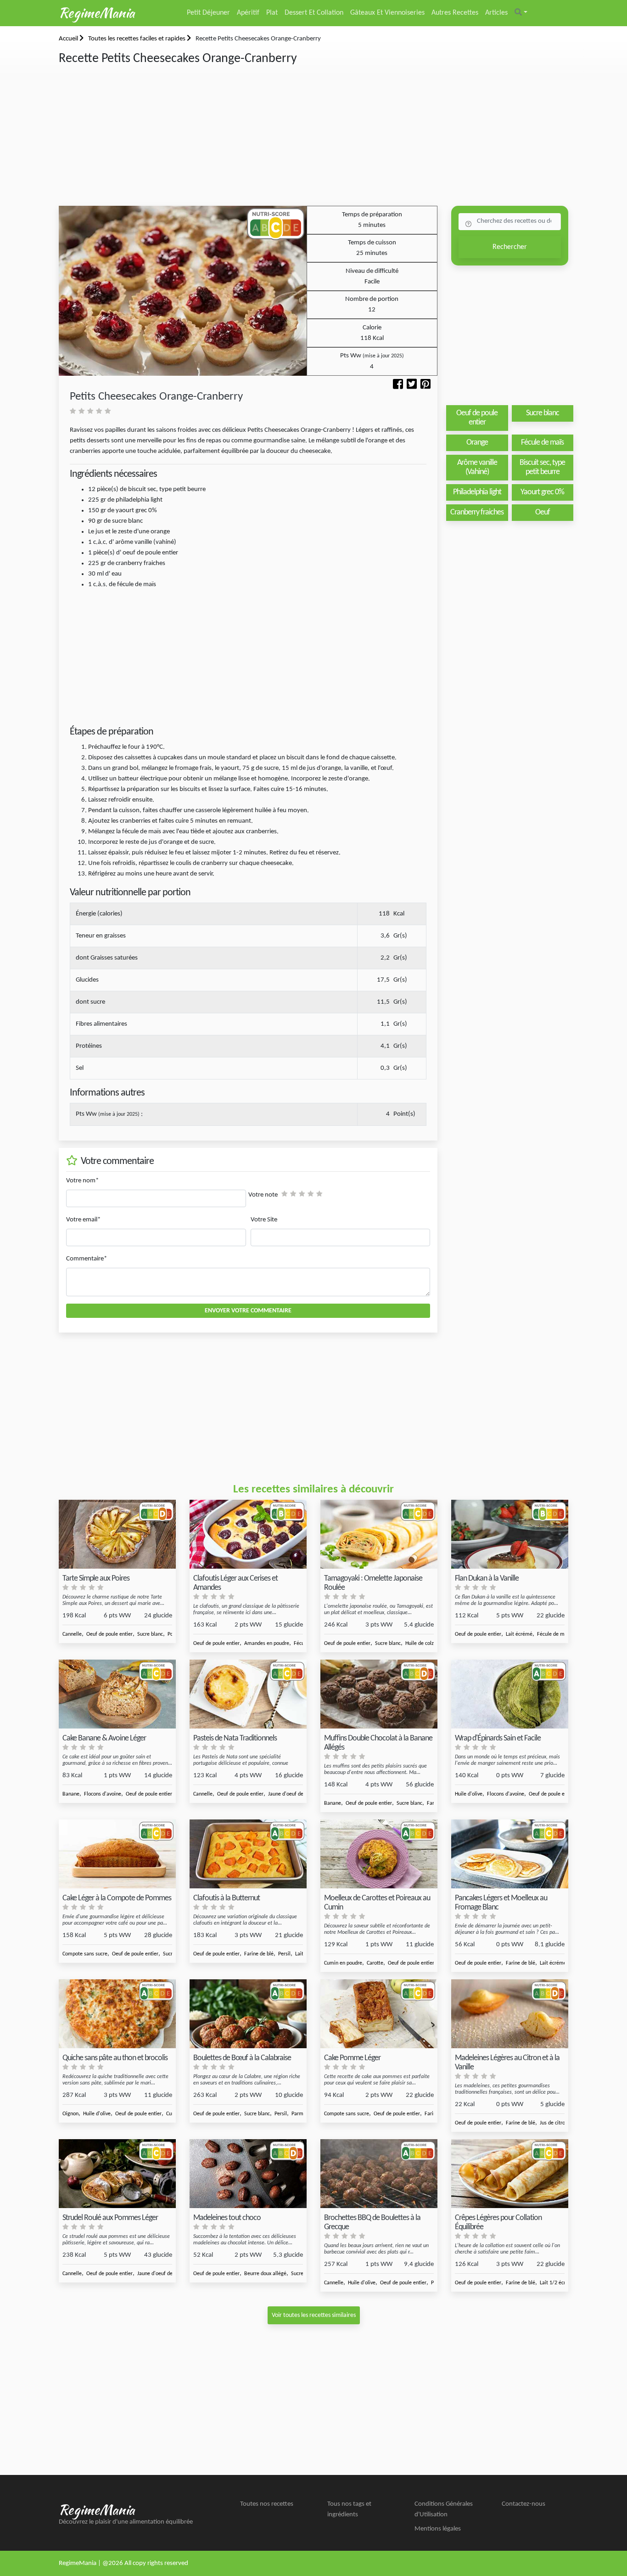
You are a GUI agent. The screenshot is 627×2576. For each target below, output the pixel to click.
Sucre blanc (150, 1634)
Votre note (263, 1195)
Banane (71, 1794)
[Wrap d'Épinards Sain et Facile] (510, 1694)
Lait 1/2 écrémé (558, 2283)
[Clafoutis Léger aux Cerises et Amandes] (248, 1534)
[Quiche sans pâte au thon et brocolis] (117, 2014)
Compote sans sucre (85, 1954)
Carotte (375, 1963)
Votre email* (83, 1220)
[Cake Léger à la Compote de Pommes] (117, 1854)
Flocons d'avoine (103, 1794)
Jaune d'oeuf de (286, 1794)
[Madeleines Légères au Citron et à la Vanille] (510, 2014)
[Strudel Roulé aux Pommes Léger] (117, 2174)
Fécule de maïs (554, 1634)
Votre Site (264, 1220)
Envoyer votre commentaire (248, 1311)
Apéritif (248, 13)
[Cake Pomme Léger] (379, 2014)
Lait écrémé (519, 1634)
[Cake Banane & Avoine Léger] (117, 1694)
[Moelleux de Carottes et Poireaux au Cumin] (379, 1854)
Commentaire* (87, 1259)
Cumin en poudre (343, 1963)
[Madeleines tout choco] (248, 2174)
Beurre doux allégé (265, 2274)
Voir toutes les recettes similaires (314, 2315)
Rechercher (510, 247)
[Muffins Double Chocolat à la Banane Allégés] (379, 1694)
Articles (496, 13)
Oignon (70, 2114)
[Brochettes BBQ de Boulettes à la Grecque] (379, 2174)
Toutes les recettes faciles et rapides (137, 39)
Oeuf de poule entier (109, 1634)
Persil (284, 1954)
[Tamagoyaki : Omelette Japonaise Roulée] (379, 1534)
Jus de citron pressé (562, 2123)
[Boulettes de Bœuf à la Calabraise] (248, 2014)
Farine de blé (259, 1954)
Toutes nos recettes (267, 2504)
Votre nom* (82, 1181)
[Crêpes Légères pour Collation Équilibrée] (510, 2174)
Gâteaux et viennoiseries (387, 13)
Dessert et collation (314, 13)
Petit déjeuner (208, 13)
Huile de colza (421, 1644)
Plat (272, 13)
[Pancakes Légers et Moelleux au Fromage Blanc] (510, 1854)
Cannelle (72, 1634)
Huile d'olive (469, 1794)
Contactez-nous (523, 2504)
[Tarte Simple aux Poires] (117, 1534)
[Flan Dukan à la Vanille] (510, 1534)
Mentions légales (438, 2529)
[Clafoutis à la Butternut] (248, 1854)
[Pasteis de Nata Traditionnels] (248, 1694)
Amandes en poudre (267, 1644)
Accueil (69, 39)
